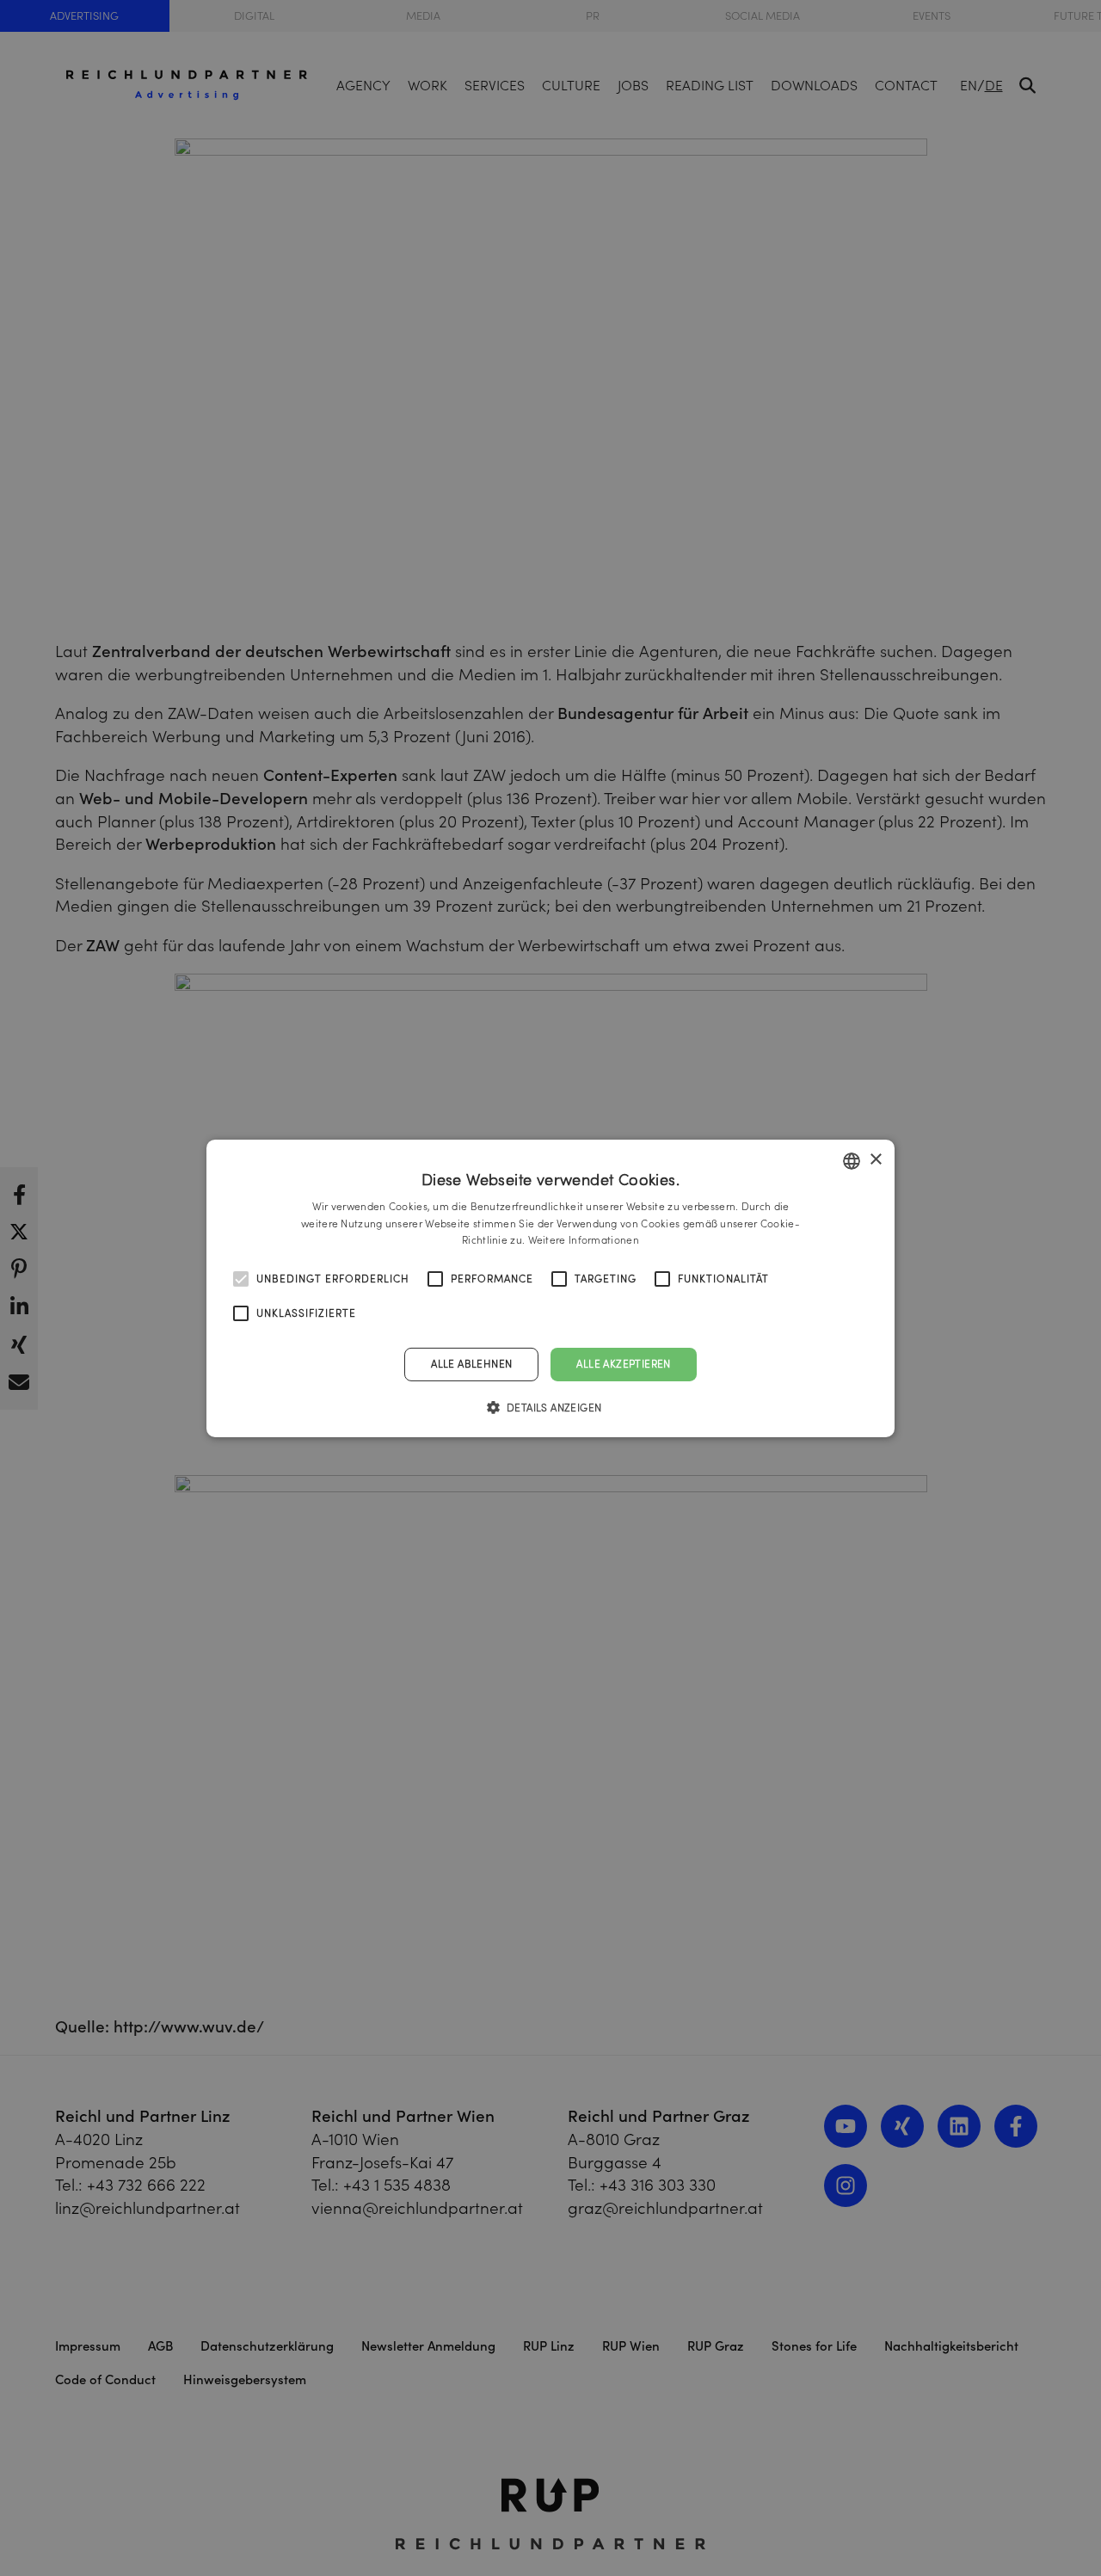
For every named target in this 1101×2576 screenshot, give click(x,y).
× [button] (875, 1160)
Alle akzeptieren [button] (623, 1364)
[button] (551, 1407)
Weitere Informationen (584, 1240)
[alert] (550, 1288)
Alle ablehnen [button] (471, 1364)
